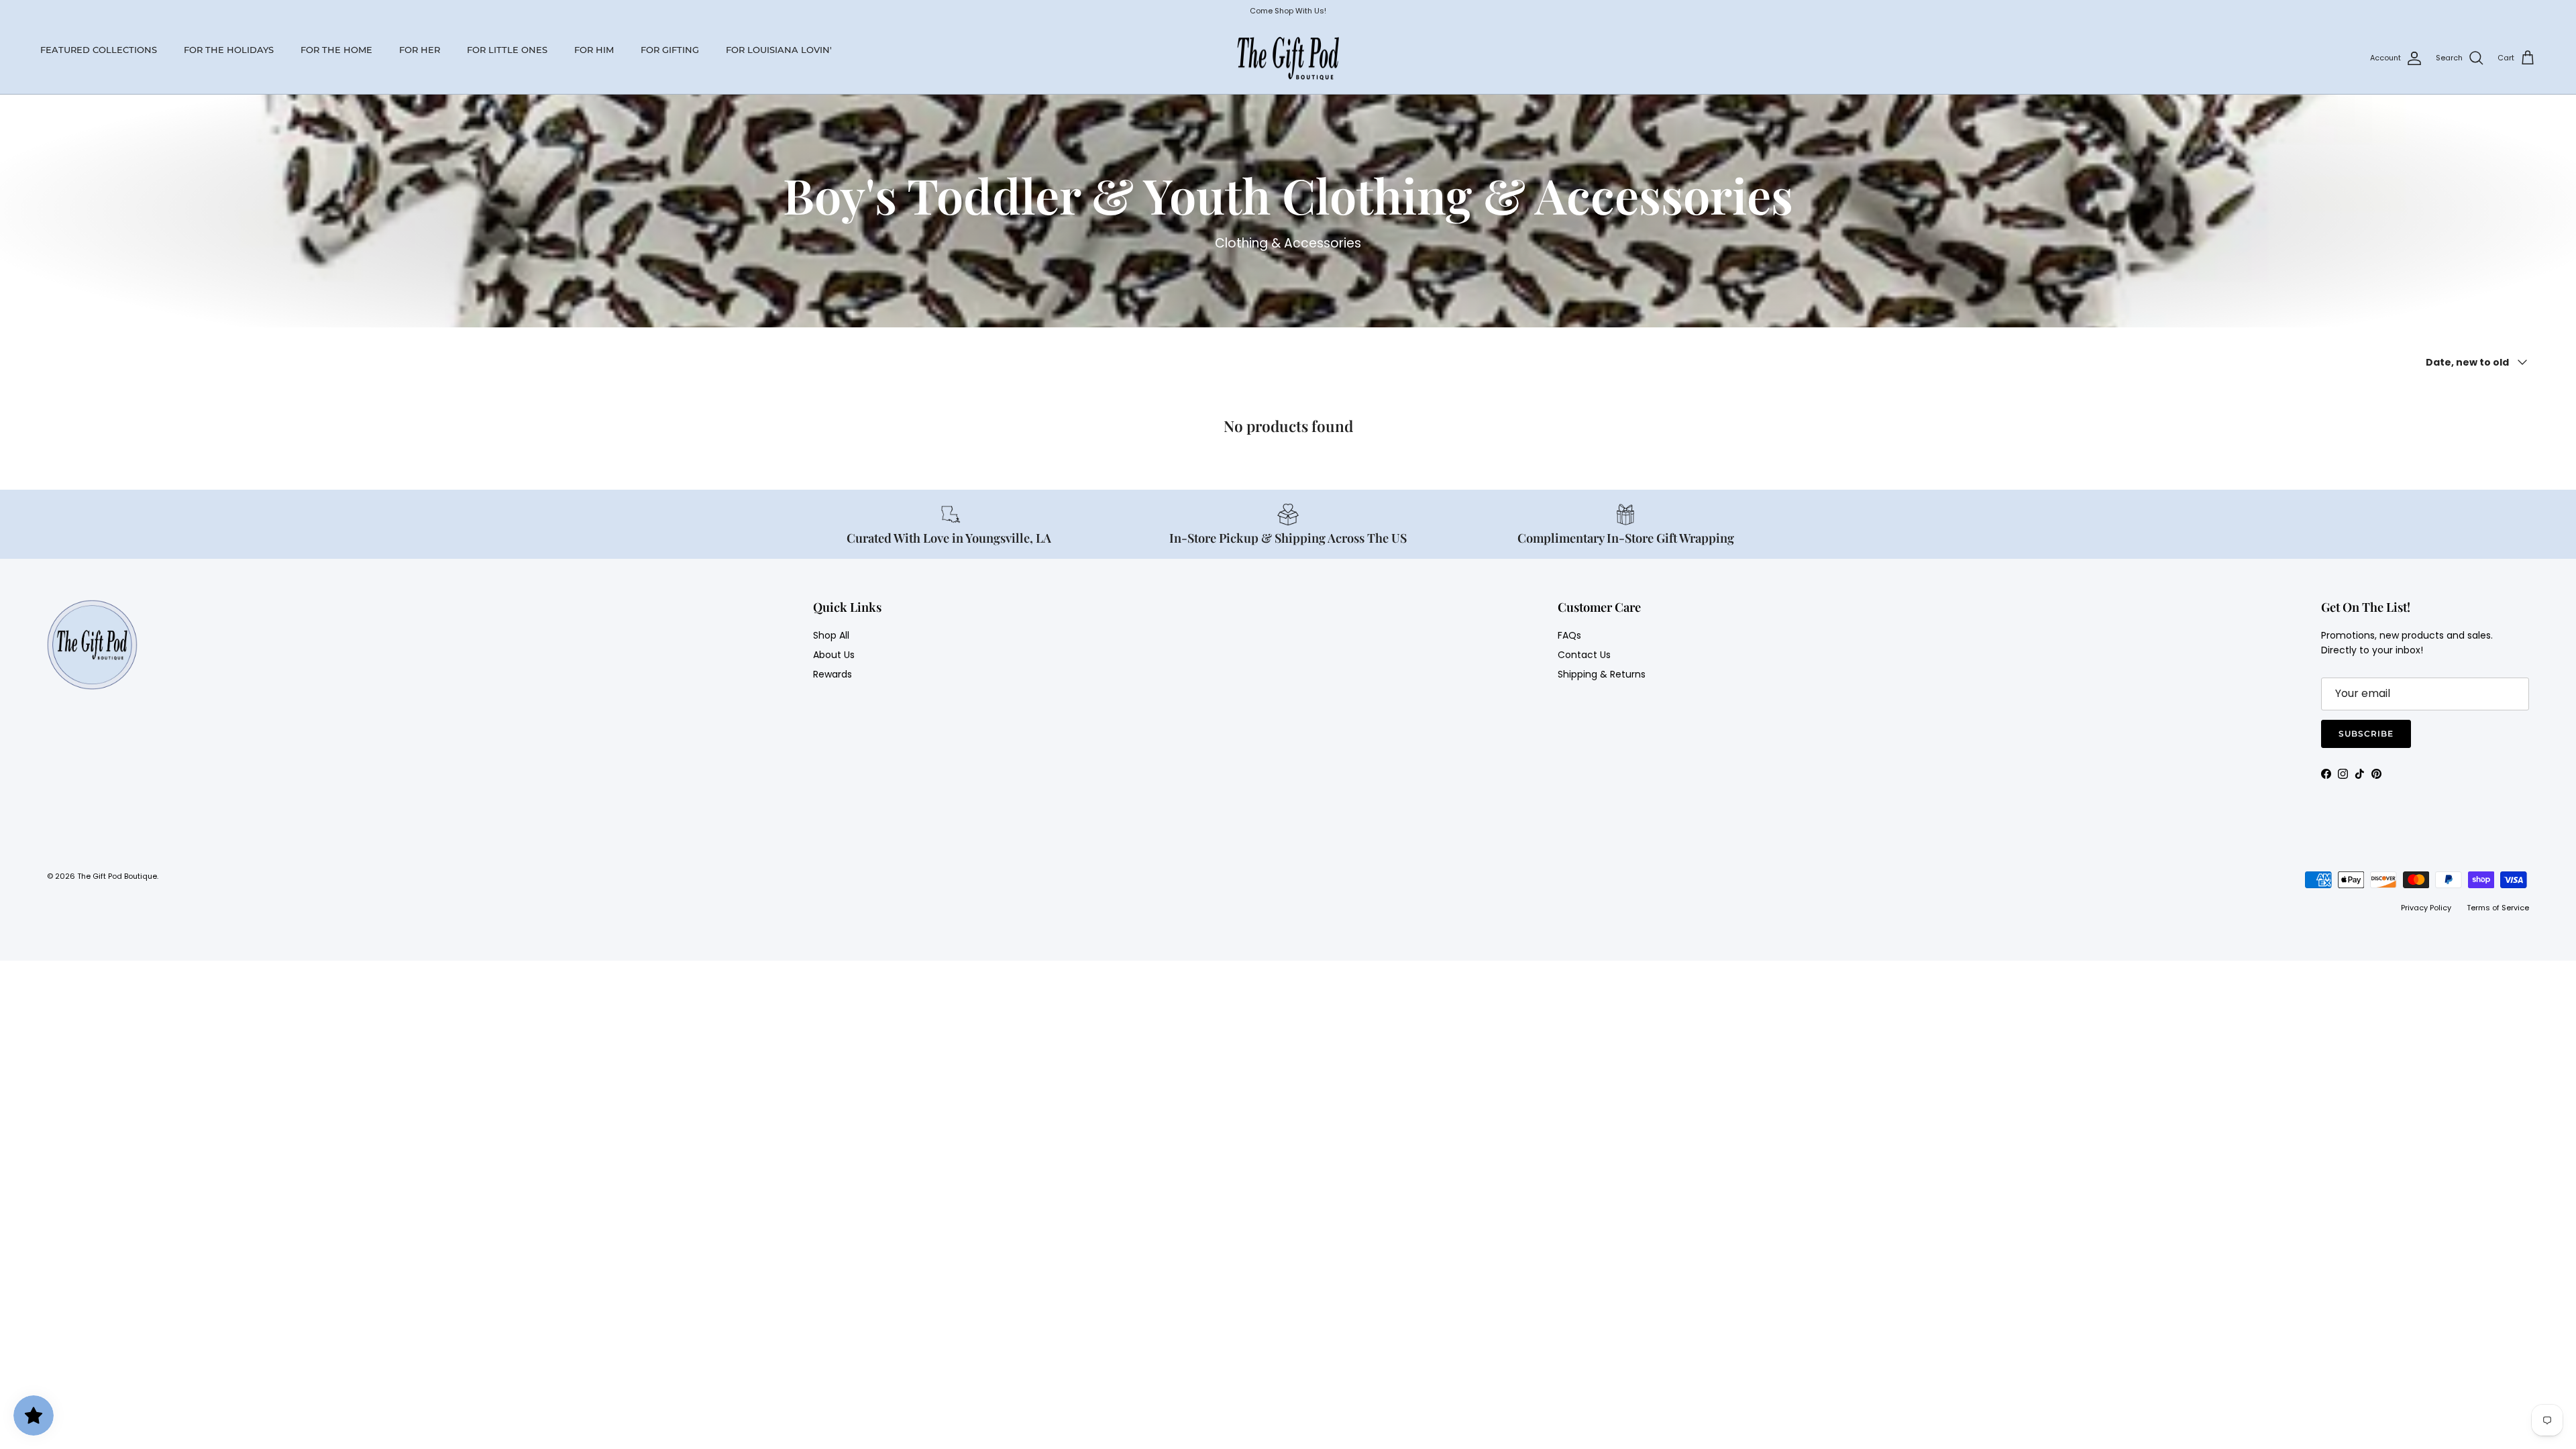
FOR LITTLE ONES (507, 50)
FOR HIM (594, 50)
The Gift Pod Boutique (117, 876)
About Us (834, 655)
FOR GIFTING (670, 50)
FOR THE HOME (336, 50)
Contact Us (1584, 655)
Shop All (831, 635)
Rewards (833, 674)
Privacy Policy (2426, 908)
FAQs (1569, 635)
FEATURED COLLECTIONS (99, 50)
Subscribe (2366, 734)
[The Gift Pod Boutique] (1288, 58)
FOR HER (420, 50)
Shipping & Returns (1602, 674)
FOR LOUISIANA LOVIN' (779, 50)
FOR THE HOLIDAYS (229, 50)
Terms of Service (2498, 908)
